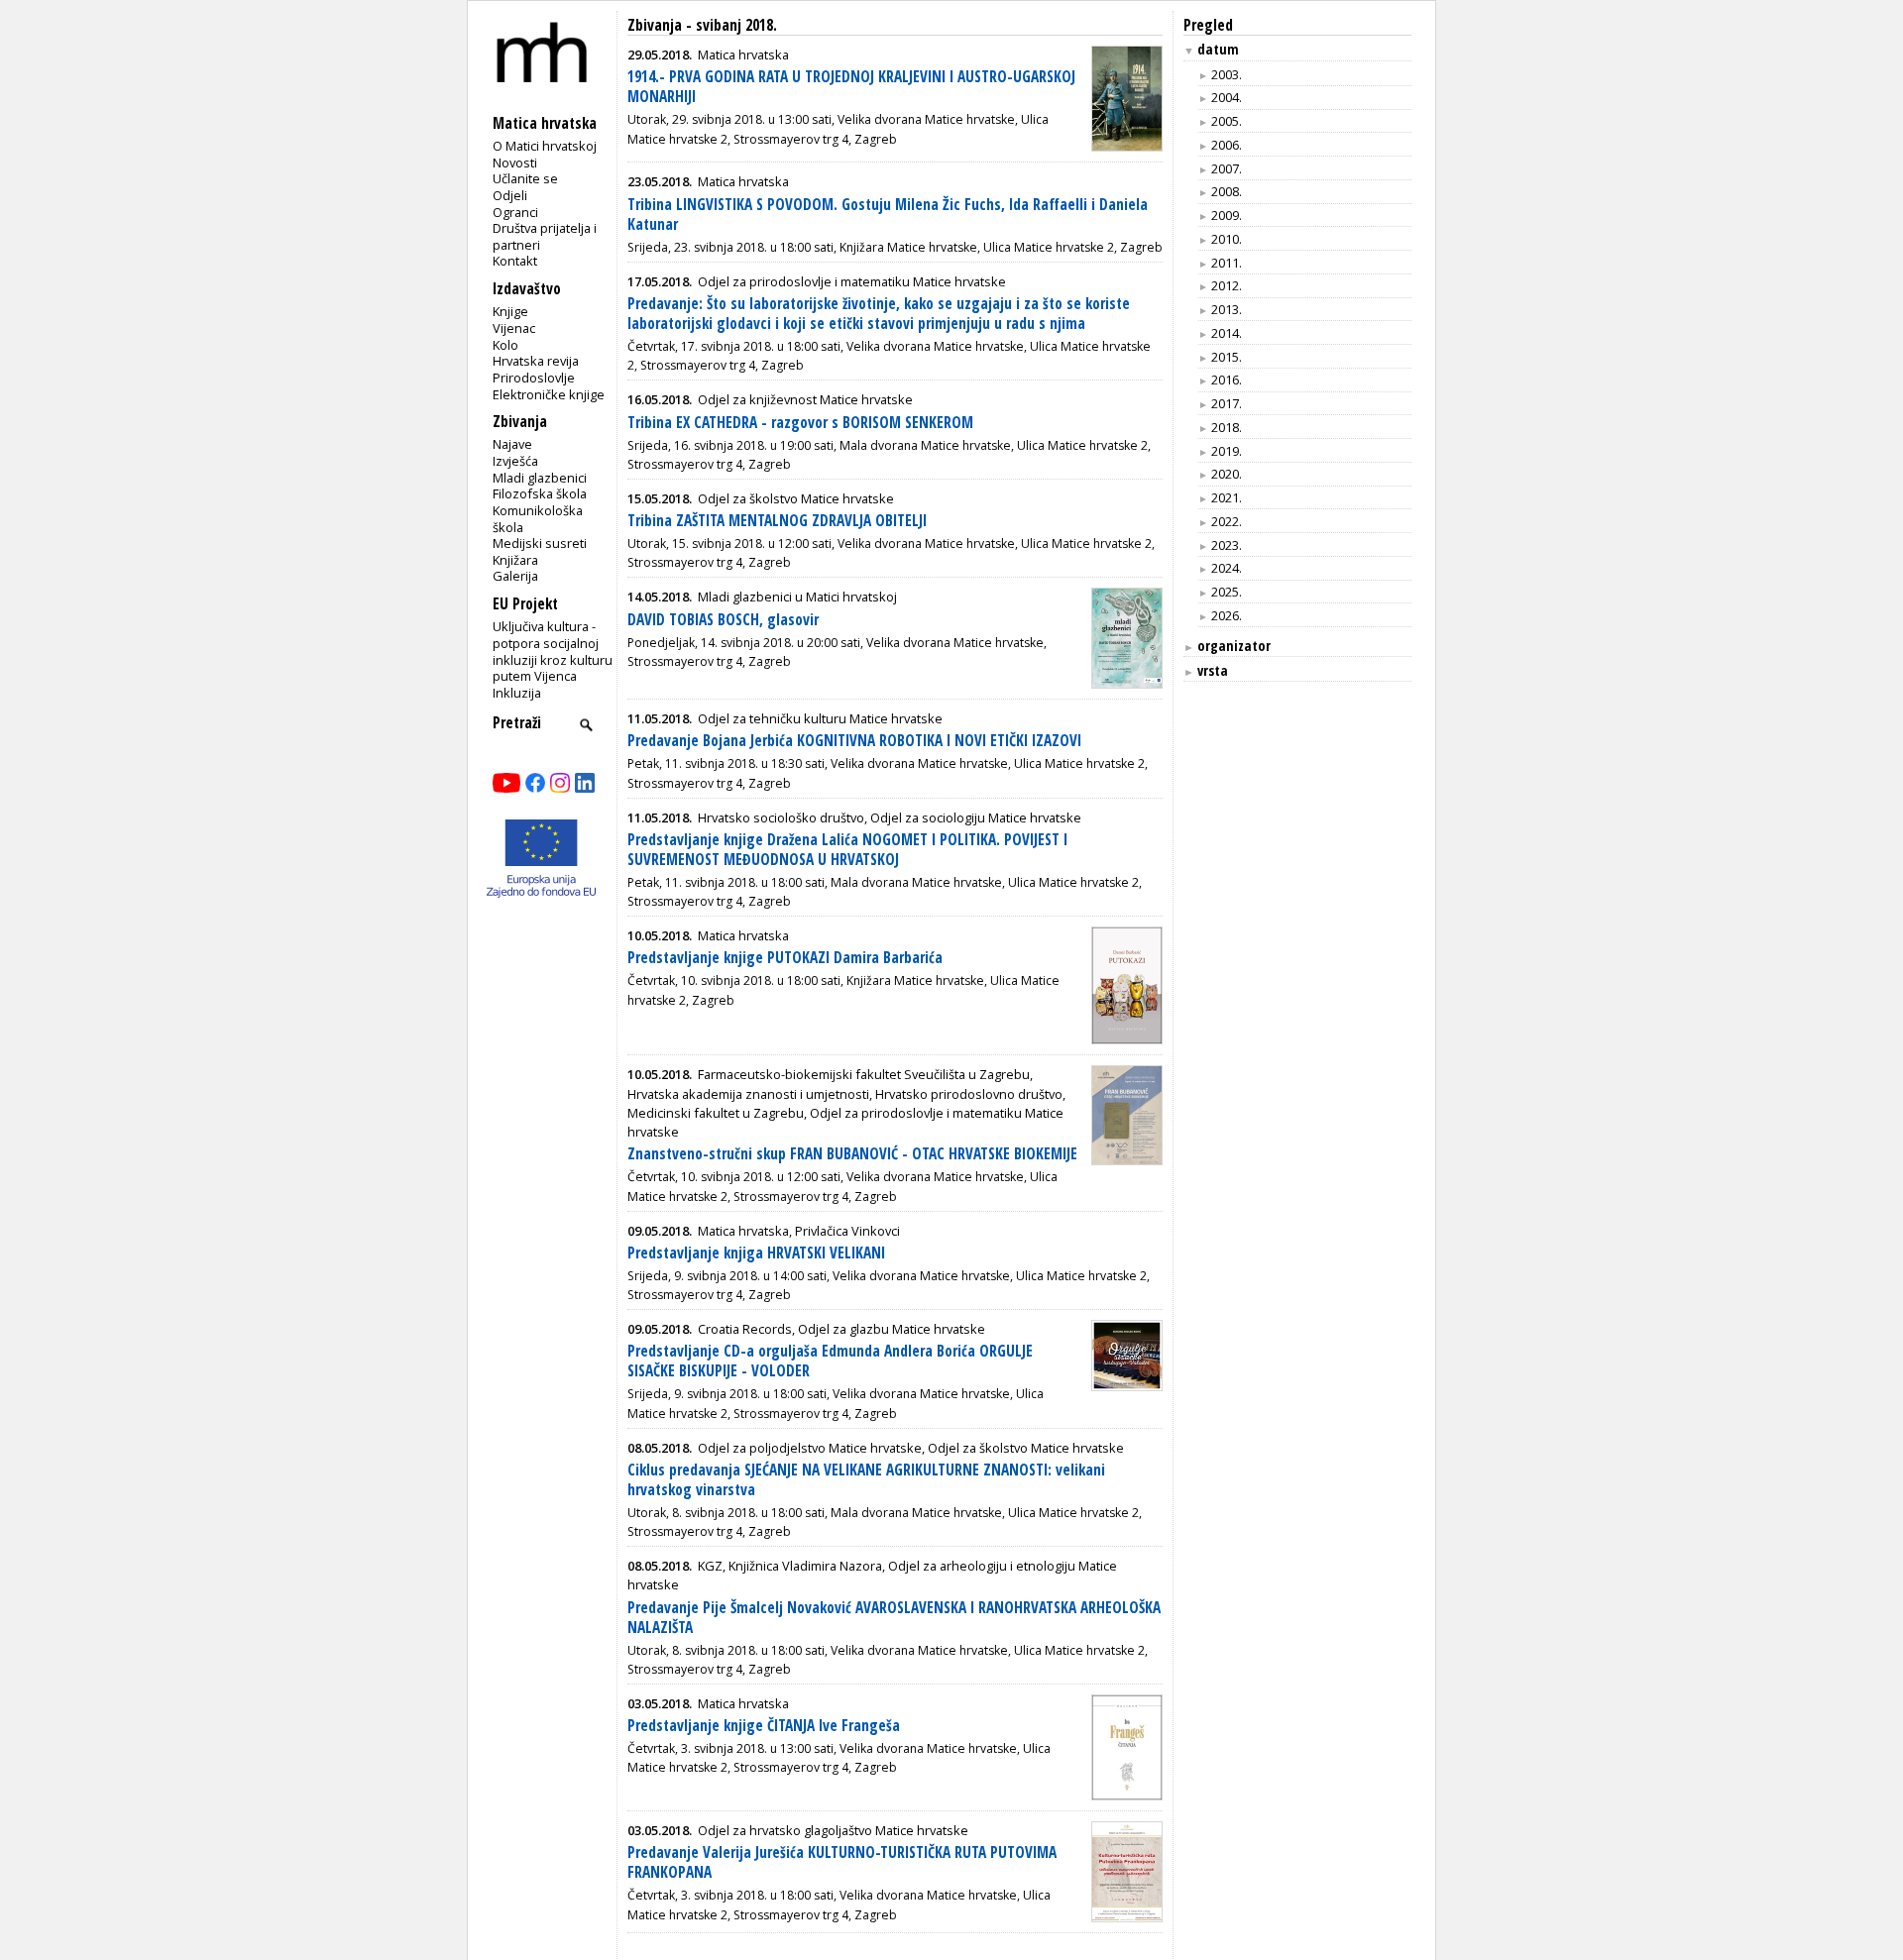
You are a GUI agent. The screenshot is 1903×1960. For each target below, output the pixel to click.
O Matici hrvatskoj (545, 146)
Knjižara (515, 560)
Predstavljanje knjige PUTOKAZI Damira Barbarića (785, 958)
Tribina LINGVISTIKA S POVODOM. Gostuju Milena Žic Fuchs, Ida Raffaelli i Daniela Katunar (888, 215)
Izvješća (515, 461)
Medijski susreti (540, 543)
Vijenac (514, 328)
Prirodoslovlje (534, 378)
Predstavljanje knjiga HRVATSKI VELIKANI (756, 1253)
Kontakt (515, 261)
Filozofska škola (540, 493)
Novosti (515, 163)
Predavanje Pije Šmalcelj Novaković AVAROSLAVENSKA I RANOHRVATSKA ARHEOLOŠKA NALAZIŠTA (894, 1618)
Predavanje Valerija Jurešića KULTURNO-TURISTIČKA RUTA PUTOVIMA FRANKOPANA (842, 1862)
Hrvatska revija (536, 361)
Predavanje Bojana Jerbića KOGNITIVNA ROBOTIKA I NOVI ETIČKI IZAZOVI (854, 741)
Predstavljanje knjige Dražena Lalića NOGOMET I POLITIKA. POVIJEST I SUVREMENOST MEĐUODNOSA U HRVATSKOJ (847, 850)
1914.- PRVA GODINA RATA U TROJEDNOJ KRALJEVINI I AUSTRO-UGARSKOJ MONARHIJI (851, 87)
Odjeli (510, 195)
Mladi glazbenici (540, 478)
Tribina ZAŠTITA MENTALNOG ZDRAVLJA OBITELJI (777, 521)
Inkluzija (517, 693)
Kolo (505, 345)
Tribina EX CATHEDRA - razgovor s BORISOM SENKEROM (800, 423)
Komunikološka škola (538, 519)
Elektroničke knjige (549, 394)
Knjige (510, 311)
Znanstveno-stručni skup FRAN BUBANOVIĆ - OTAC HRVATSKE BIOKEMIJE (852, 1154)
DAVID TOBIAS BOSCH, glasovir (723, 620)
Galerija (515, 576)
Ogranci (515, 212)
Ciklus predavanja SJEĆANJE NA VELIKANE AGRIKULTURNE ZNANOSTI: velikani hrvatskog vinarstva (866, 1480)
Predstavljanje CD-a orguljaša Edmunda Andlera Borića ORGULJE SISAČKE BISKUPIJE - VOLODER (830, 1361)
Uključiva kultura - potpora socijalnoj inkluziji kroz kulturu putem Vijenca (553, 651)
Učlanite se (525, 178)
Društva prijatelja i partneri (545, 236)
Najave (512, 444)
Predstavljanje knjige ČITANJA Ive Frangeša (764, 1726)
